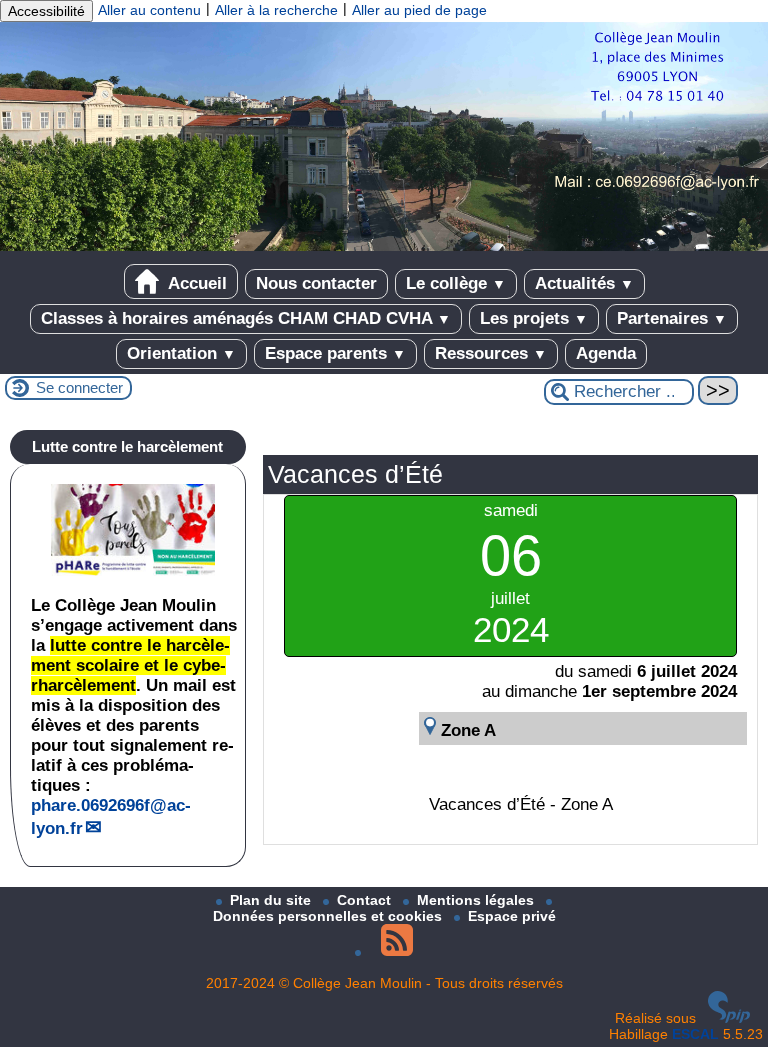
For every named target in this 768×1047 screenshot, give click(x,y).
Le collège (456, 283)
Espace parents (335, 353)
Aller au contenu (149, 10)
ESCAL (695, 1034)
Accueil (195, 283)
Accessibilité (46, 11)
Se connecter (79, 387)
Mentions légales (477, 900)
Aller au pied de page (419, 10)
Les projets (534, 318)
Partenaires (672, 318)
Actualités (584, 283)
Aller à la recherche (276, 10)
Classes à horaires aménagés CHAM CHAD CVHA (246, 318)
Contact (366, 900)
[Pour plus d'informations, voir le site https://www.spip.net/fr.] (729, 1018)
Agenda (606, 353)
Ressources (491, 353)
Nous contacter (316, 283)
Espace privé (512, 916)
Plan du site (272, 900)
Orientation (181, 353)
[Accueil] (384, 246)
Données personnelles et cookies (329, 916)
